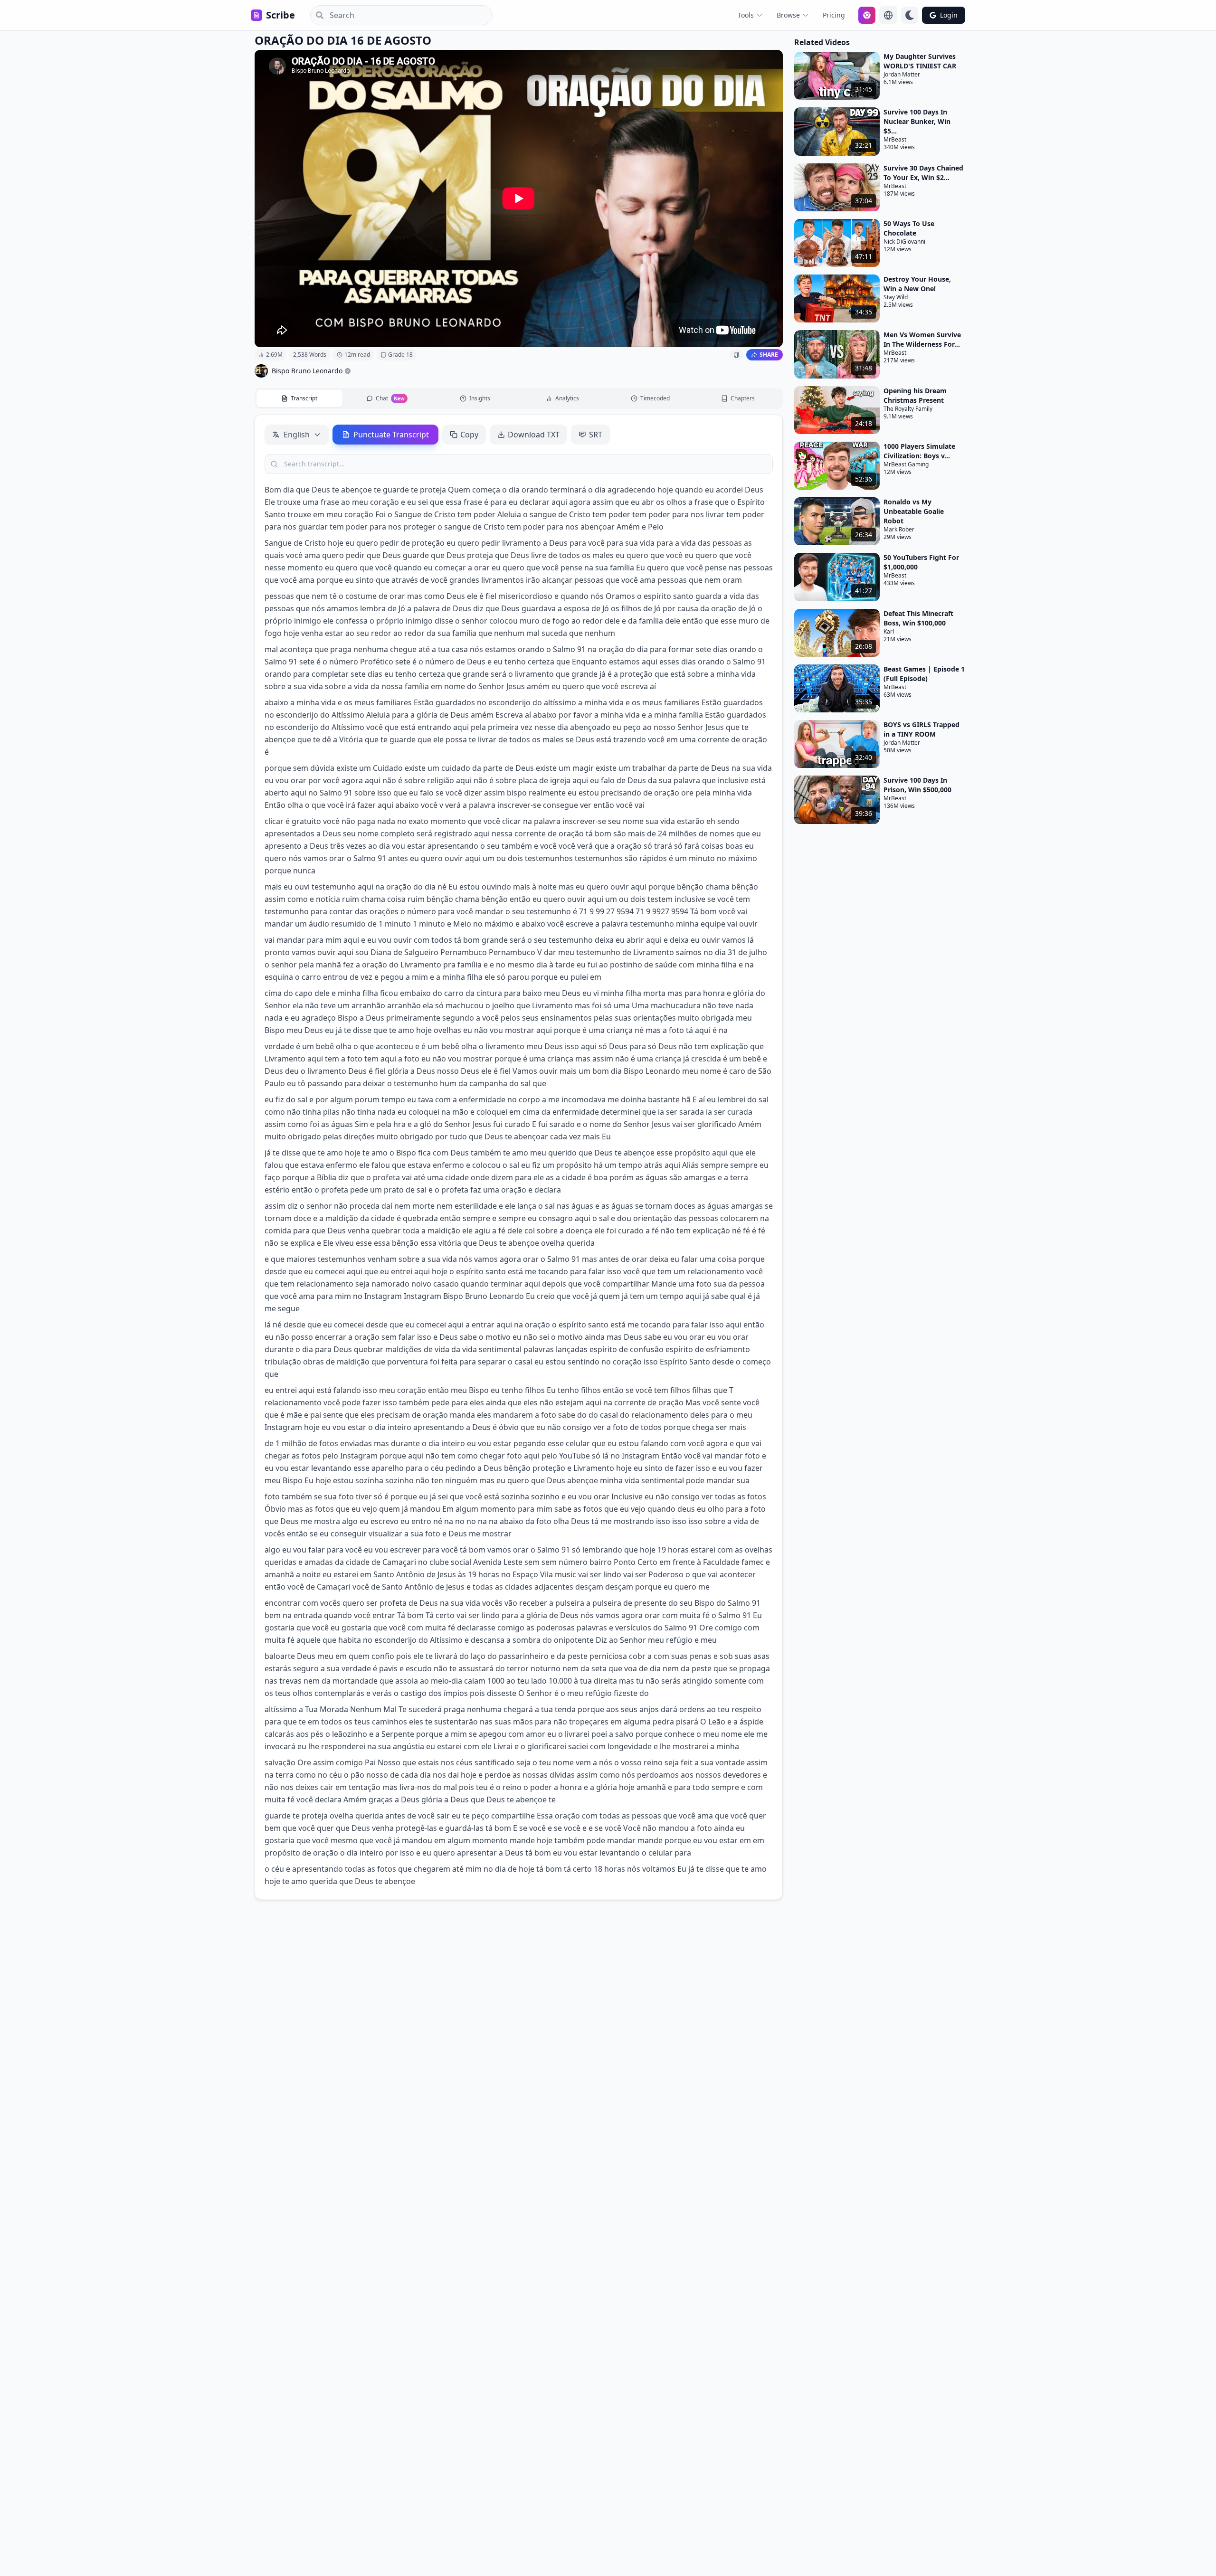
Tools (746, 15)
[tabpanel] (519, 1157)
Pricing (834, 15)
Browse (788, 15)
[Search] (317, 15)
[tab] (299, 398)
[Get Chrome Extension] (867, 15)
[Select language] (888, 15)
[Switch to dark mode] (910, 15)
